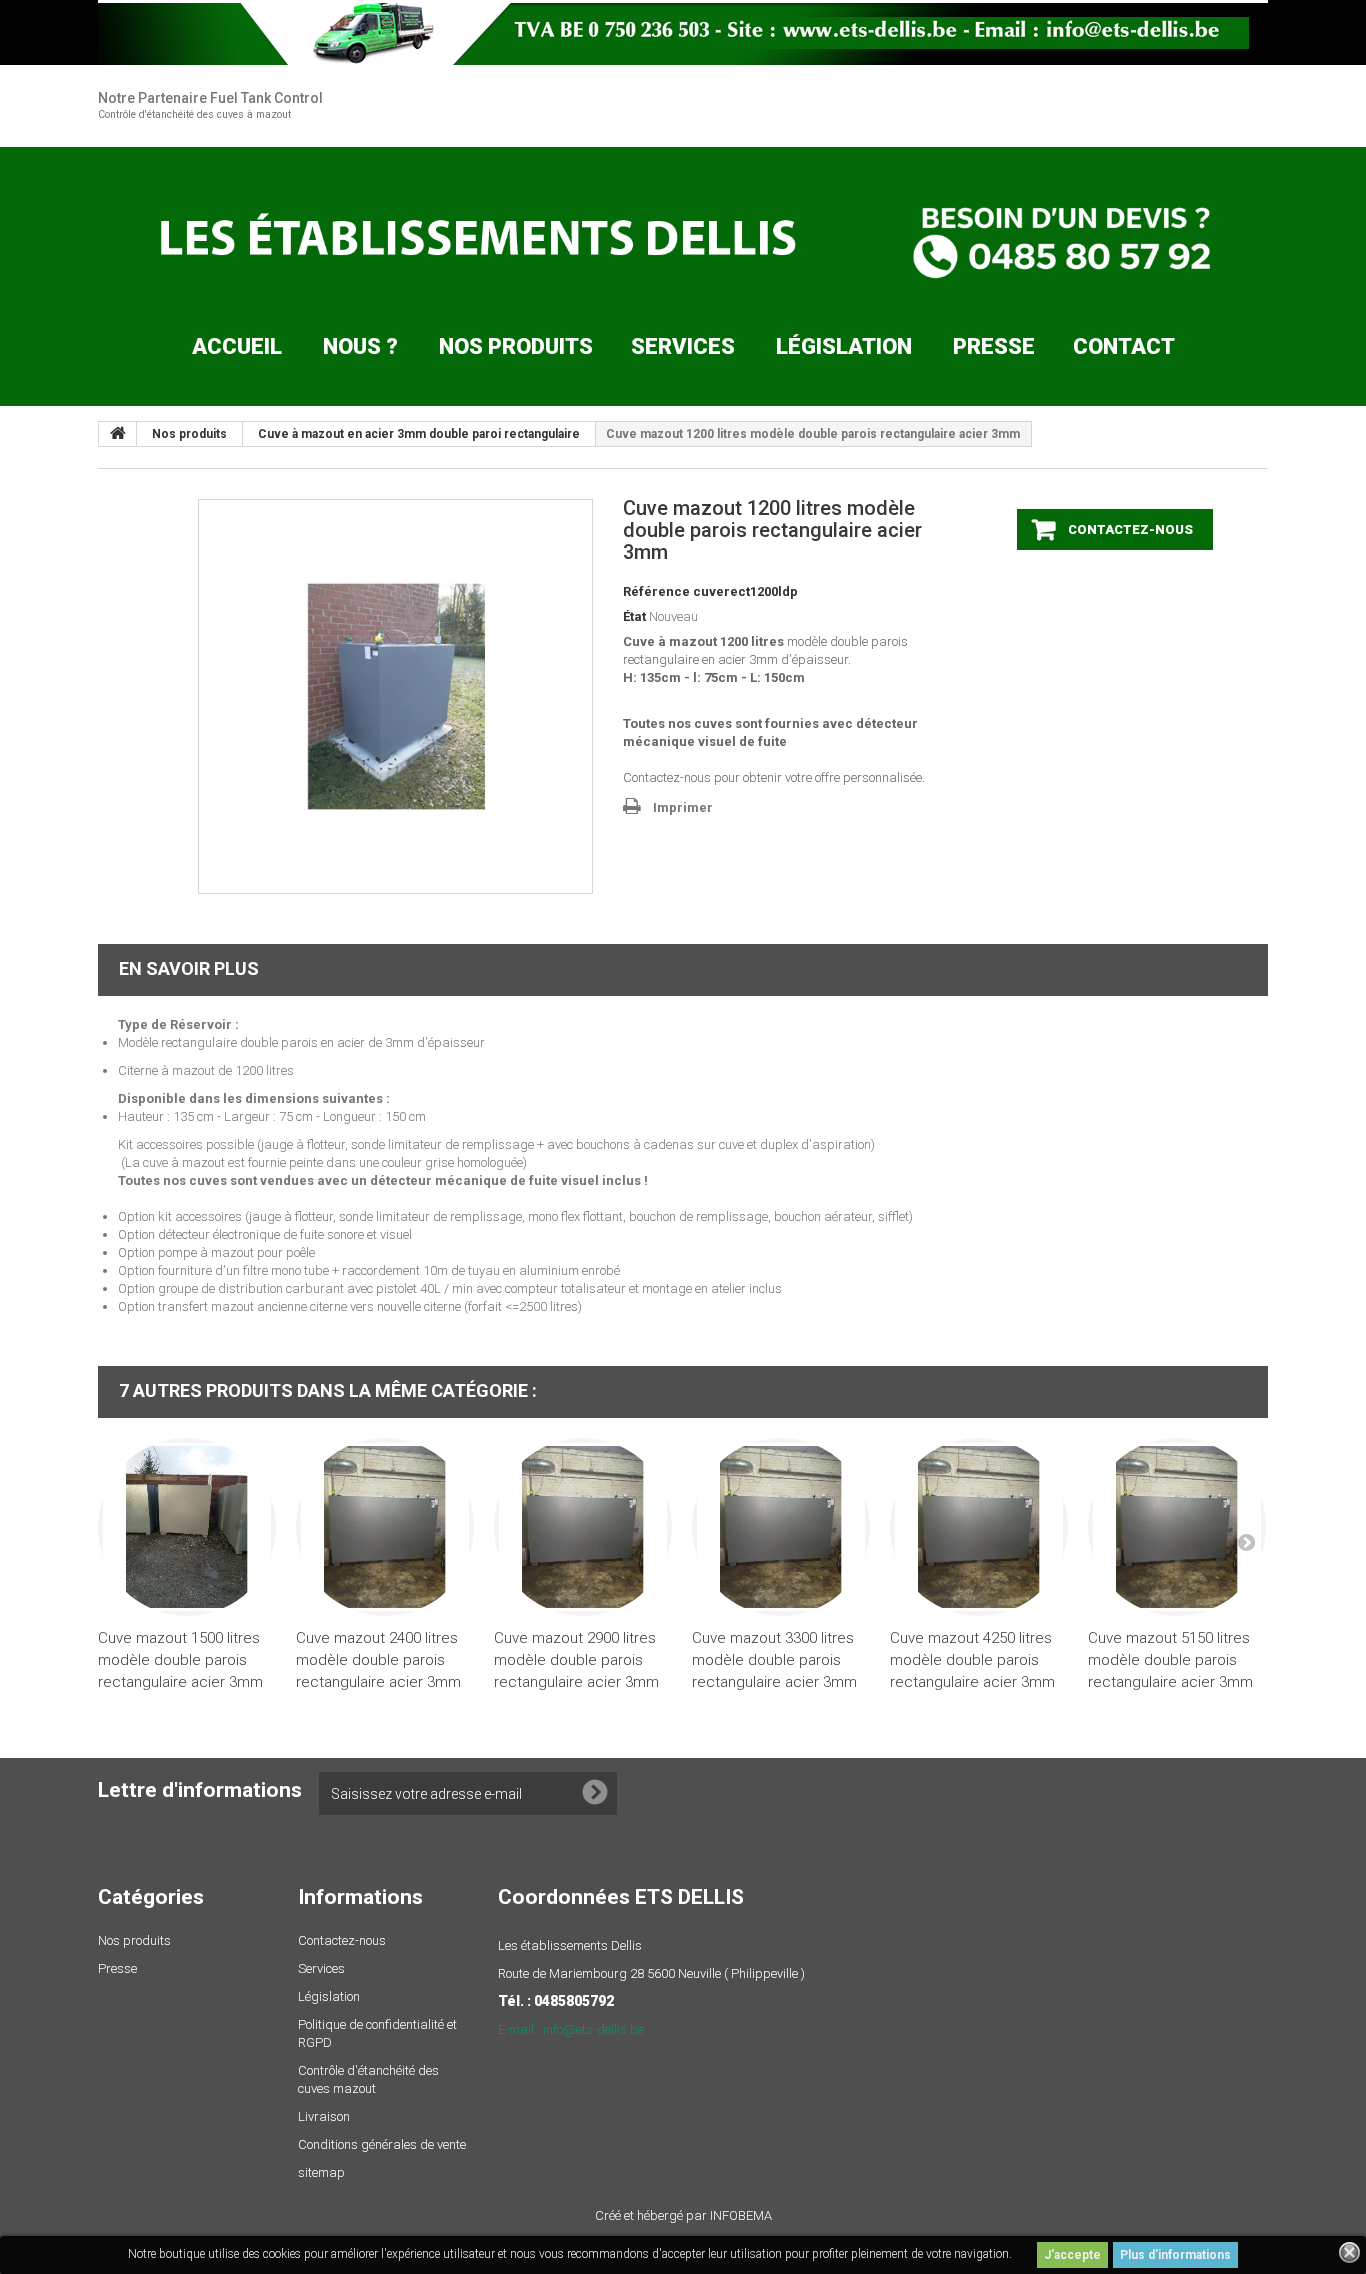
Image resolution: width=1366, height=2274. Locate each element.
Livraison (324, 2116)
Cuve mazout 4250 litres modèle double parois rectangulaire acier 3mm (972, 1660)
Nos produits (516, 346)
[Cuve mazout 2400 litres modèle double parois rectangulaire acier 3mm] (385, 1527)
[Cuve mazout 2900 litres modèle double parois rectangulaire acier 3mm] (583, 1527)
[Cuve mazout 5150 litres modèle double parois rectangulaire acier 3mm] (1177, 1527)
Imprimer (683, 807)
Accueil (237, 346)
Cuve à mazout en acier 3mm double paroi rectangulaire (419, 434)
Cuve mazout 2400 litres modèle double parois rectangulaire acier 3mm (378, 1660)
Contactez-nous (342, 1940)
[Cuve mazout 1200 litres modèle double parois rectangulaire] (395, 696)
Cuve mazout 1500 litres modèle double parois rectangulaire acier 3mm (180, 1660)
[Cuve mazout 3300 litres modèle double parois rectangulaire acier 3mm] (781, 1527)
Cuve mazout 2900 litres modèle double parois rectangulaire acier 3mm (576, 1660)
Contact (1124, 346)
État (634, 616)
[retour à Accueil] (118, 434)
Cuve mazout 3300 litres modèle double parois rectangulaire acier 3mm (774, 1660)
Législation (844, 346)
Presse (994, 346)
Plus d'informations (1175, 2255)
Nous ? (360, 346)
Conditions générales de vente (382, 2144)
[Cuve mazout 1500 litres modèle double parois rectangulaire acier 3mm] (187, 1527)
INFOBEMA (741, 2215)
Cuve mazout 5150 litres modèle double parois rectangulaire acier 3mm (1170, 1660)
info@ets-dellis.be (593, 2029)
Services (683, 346)
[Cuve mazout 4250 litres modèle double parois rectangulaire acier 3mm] (979, 1527)
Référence (656, 591)
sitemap (321, 2172)
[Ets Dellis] (683, 241)
